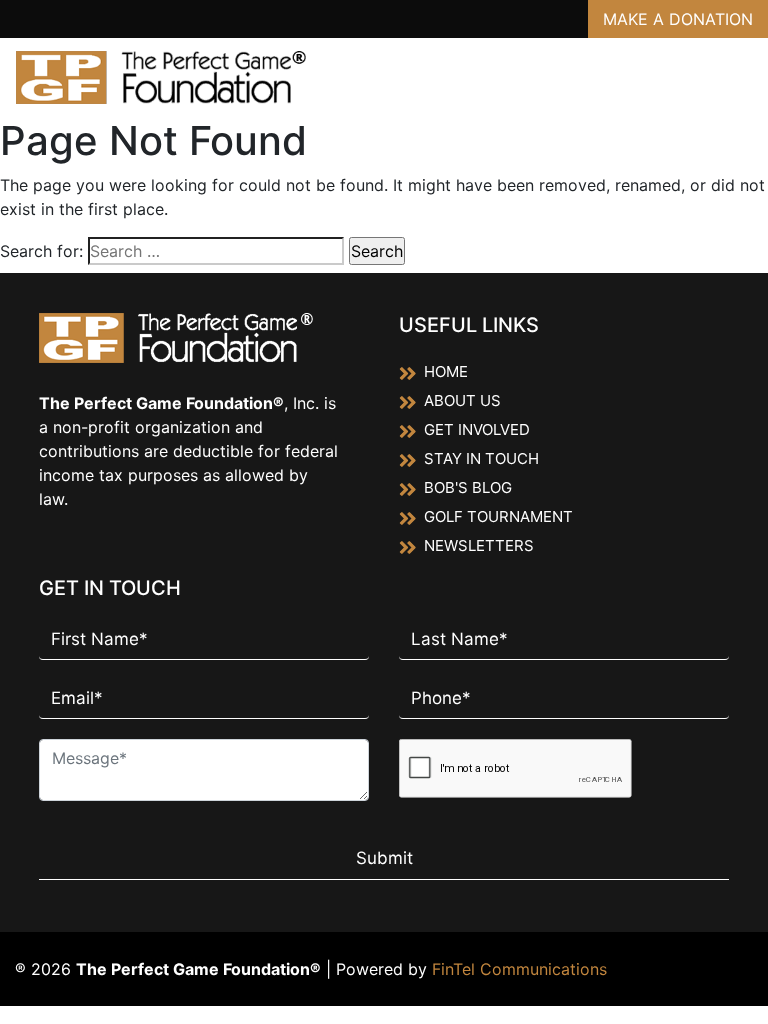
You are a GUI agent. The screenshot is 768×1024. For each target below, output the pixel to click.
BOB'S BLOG (468, 487)
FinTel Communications (519, 969)
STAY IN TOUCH (481, 458)
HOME (446, 371)
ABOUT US (462, 400)
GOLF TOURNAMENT (498, 516)
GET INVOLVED (477, 429)
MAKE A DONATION (678, 19)
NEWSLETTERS (479, 545)
